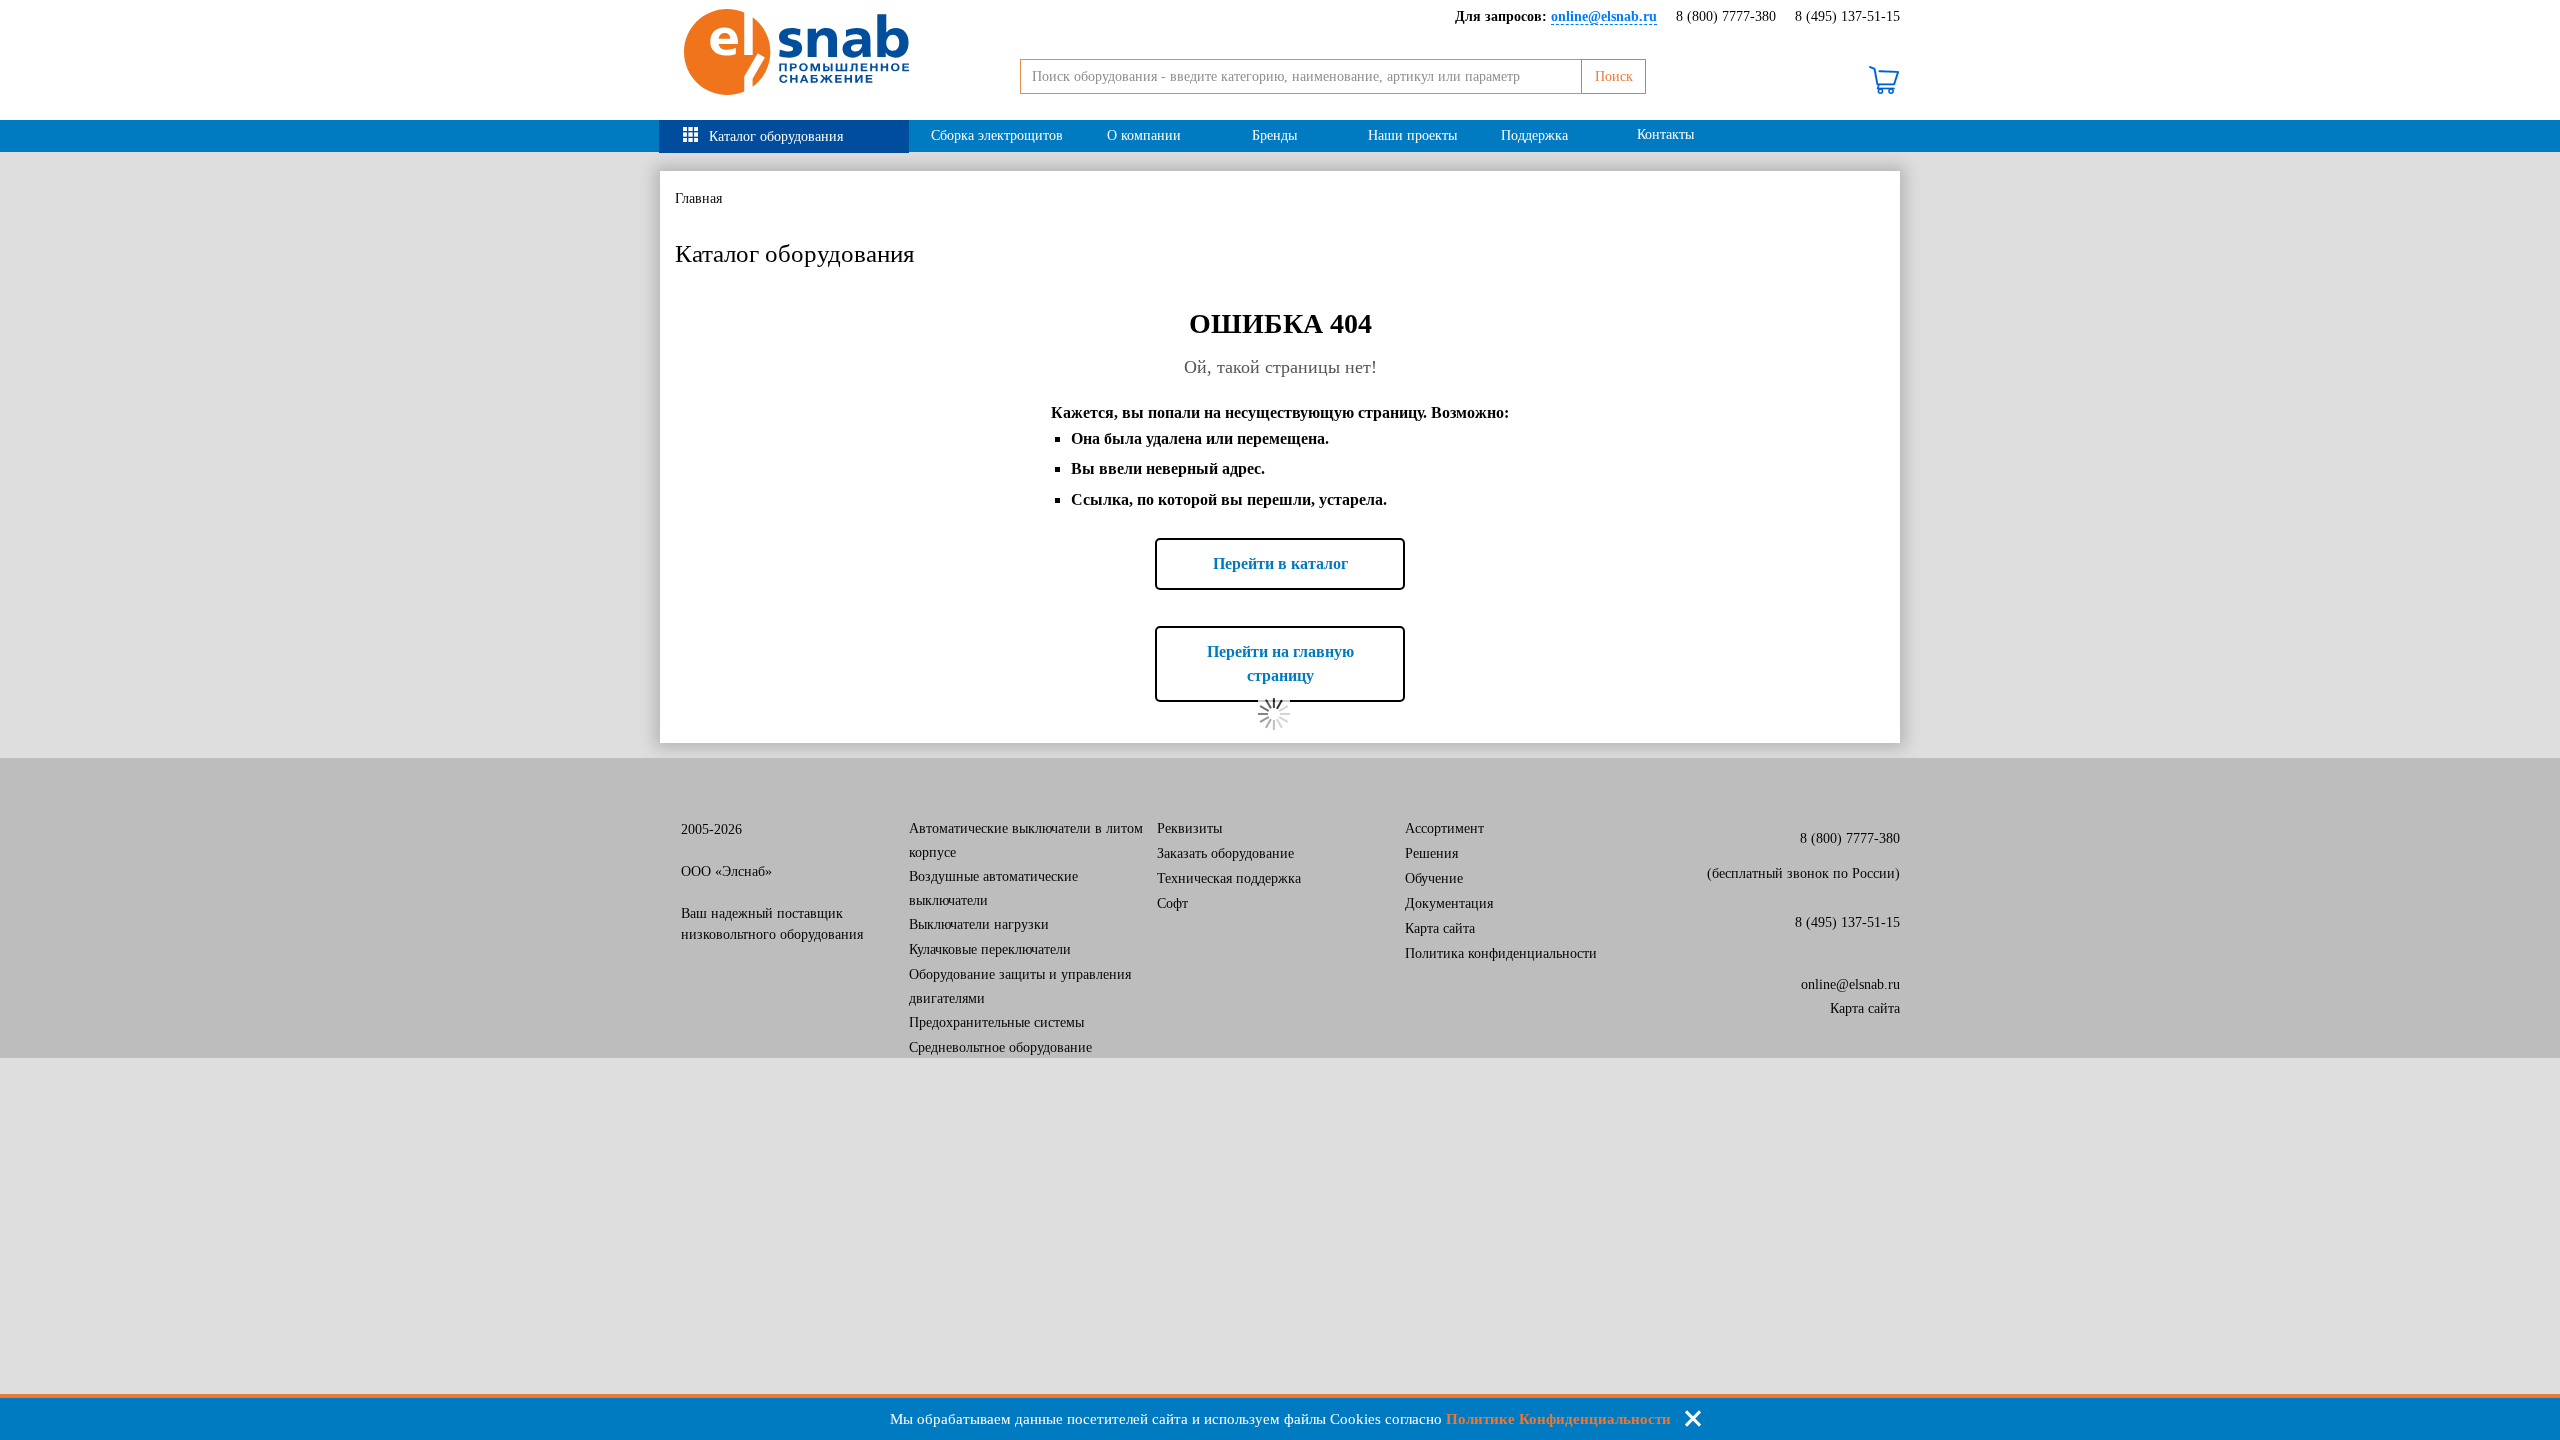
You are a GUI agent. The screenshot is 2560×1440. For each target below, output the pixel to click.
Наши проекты (1412, 135)
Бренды (1274, 135)
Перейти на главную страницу (1280, 663)
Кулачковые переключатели (990, 949)
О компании (1144, 135)
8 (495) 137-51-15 (1847, 16)
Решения (1431, 853)
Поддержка (1534, 135)
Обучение (1434, 878)
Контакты (1665, 134)
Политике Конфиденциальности (1558, 1419)
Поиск (1614, 76)
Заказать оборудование (1225, 853)
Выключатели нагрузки (979, 924)
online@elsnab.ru (1850, 984)
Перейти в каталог (1280, 563)
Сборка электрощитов (997, 135)
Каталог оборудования (776, 136)
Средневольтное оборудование (1000, 1047)
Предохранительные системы (996, 1022)
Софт (1172, 903)
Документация (1449, 903)
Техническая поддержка (1229, 878)
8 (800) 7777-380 (1726, 16)
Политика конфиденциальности (1501, 953)
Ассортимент (1444, 828)
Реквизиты (1189, 828)
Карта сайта (1440, 928)
